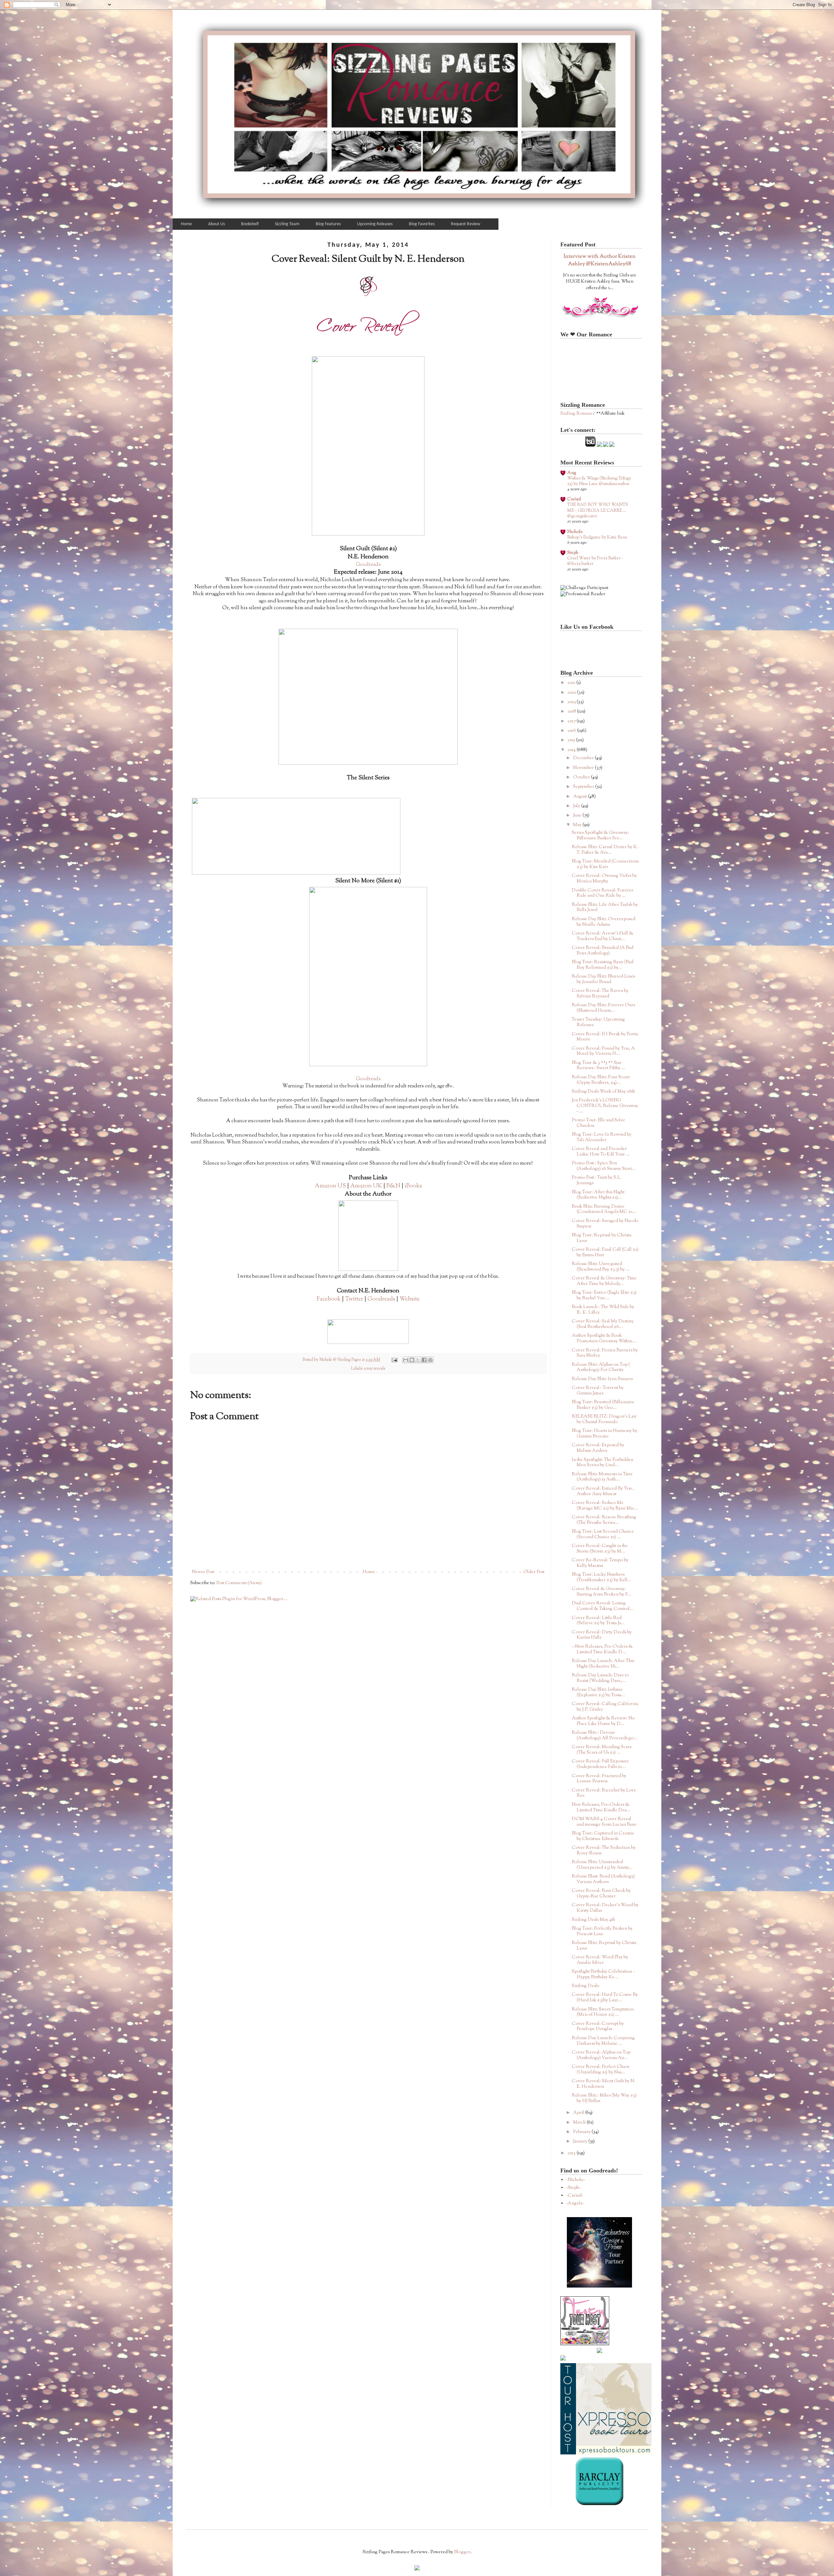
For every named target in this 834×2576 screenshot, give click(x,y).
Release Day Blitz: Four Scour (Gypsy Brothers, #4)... (601, 1080)
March (580, 2123)
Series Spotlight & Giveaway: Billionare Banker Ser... (600, 836)
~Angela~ (575, 2203)
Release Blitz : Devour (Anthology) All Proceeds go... (605, 1736)
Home (369, 1572)
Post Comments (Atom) (239, 1583)
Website (410, 1299)
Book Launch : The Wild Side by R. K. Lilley (603, 1310)
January (581, 2142)
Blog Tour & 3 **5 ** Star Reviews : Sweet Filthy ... (598, 1066)
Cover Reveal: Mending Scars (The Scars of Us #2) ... (602, 1750)
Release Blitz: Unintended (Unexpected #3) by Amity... (602, 1865)
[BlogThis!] (412, 1360)
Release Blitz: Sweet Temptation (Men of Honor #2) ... (603, 2012)
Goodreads (368, 565)
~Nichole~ (576, 2180)
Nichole (575, 532)
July (577, 806)
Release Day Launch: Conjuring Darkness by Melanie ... (603, 2041)
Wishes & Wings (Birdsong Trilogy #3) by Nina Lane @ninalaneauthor (599, 481)
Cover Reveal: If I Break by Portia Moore (605, 1037)
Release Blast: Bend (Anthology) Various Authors (603, 1879)
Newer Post (203, 1572)
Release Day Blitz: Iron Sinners (602, 1379)
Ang (572, 473)
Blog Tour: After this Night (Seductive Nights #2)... (598, 1195)
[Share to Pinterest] (430, 1360)
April (579, 2113)
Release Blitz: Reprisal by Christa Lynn (604, 1946)
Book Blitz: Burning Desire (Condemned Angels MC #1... (604, 1209)
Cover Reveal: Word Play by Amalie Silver (600, 1960)
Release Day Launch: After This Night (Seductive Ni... (603, 1664)
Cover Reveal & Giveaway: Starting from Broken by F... (602, 1592)
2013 (572, 2153)
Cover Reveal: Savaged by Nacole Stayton (605, 1224)
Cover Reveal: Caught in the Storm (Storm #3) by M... (600, 1549)
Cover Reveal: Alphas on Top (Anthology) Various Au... (601, 2055)
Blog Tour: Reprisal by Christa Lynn (602, 1238)
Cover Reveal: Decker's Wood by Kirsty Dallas (605, 1908)
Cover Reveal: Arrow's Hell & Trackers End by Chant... (603, 936)
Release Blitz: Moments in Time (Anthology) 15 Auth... (602, 1477)
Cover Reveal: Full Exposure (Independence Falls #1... (600, 1764)
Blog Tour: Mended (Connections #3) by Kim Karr (605, 864)
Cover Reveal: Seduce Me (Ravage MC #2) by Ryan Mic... (605, 1506)
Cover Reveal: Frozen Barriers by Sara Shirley (605, 1353)
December (584, 758)
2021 (572, 683)
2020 (572, 693)
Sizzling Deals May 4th (593, 1920)
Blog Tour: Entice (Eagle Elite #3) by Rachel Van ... (604, 1295)
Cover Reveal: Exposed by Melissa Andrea (598, 1448)
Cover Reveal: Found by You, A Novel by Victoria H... (603, 1051)
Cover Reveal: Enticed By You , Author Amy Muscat (603, 1491)
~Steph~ (573, 2188)
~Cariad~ (575, 2196)
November (584, 768)
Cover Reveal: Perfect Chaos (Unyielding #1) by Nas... (600, 2070)
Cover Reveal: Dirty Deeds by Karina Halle (602, 1635)
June (578, 816)
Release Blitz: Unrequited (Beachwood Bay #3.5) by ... (601, 1267)
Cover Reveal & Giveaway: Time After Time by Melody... (604, 1281)
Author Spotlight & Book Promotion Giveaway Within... (604, 1339)
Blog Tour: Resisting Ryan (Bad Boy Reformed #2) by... (603, 965)
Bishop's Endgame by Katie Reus (597, 537)
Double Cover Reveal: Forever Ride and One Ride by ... (603, 893)
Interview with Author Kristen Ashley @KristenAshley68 (600, 260)
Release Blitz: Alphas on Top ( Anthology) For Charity (601, 1368)
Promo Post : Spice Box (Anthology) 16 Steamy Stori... (604, 1166)
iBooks (413, 1186)
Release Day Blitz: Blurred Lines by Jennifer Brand (603, 979)
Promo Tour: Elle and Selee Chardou (598, 1123)
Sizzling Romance (578, 414)
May (578, 825)
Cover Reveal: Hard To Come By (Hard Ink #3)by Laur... (605, 1998)
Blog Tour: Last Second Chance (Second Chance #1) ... (603, 1534)
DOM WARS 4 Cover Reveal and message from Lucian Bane (604, 1822)
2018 (572, 712)
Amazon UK (366, 1186)
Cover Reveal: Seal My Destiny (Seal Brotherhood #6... (603, 1324)
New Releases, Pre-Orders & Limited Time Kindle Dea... (601, 1808)
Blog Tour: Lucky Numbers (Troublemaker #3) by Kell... (602, 1577)
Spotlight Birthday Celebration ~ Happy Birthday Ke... (603, 1974)
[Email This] (406, 1360)
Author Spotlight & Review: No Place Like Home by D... (603, 1721)
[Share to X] (418, 1360)
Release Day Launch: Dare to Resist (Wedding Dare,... (600, 1678)
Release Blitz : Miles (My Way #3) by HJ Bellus (604, 2098)
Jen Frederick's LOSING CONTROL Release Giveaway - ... (605, 1106)
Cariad (574, 499)
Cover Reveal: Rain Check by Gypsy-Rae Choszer (601, 1894)
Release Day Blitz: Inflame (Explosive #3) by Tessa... (598, 1693)
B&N (393, 1186)
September (584, 787)
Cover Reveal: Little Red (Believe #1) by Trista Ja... (598, 1621)
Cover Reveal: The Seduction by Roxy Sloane (604, 1851)
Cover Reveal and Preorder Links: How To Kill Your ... (601, 1152)
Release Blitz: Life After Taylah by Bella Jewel (605, 908)
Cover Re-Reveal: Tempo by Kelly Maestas (600, 1563)
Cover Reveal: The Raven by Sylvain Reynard (600, 994)
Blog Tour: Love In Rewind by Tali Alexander (602, 1137)
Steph (573, 553)
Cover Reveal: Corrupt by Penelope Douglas (598, 2027)
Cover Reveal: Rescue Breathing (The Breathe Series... (604, 1520)
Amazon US (330, 1186)
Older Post (534, 1572)
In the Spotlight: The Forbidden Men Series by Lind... (603, 1463)
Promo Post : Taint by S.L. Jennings (597, 1180)
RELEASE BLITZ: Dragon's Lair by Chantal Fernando (604, 1419)
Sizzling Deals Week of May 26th (603, 1092)
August (581, 797)
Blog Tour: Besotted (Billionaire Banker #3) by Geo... (603, 1405)
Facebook (329, 1299)
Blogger (462, 2552)
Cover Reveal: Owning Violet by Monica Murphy (604, 879)
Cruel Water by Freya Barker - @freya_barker (595, 561)
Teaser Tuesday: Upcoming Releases (598, 1022)
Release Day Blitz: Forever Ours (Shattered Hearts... (603, 1008)
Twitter (354, 1299)
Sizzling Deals (585, 1986)
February (582, 2132)
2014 (572, 750)
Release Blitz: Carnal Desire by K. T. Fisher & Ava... (605, 850)
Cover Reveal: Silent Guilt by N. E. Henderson (604, 2084)
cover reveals (374, 1369)
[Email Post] (394, 1360)
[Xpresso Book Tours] (606, 2453)
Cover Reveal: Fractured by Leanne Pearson (599, 1779)
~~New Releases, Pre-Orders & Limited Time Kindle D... (602, 1649)
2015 (572, 740)
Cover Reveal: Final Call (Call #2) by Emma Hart (605, 1252)
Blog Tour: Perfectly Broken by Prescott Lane (602, 1931)
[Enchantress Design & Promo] (599, 2287)
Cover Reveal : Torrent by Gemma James (598, 1391)
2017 (572, 721)
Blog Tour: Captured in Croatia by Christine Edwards (603, 1836)
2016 (572, 731)
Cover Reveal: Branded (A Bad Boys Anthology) (603, 951)
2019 (572, 702)
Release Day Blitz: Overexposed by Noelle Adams (604, 922)
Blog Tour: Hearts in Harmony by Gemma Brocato (604, 1434)
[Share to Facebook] (424, 1360)
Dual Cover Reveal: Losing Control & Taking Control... (603, 1606)
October (582, 777)
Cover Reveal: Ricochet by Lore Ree (604, 1793)
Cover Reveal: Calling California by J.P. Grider (605, 1707)
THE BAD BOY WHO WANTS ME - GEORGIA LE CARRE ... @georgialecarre (598, 510)
